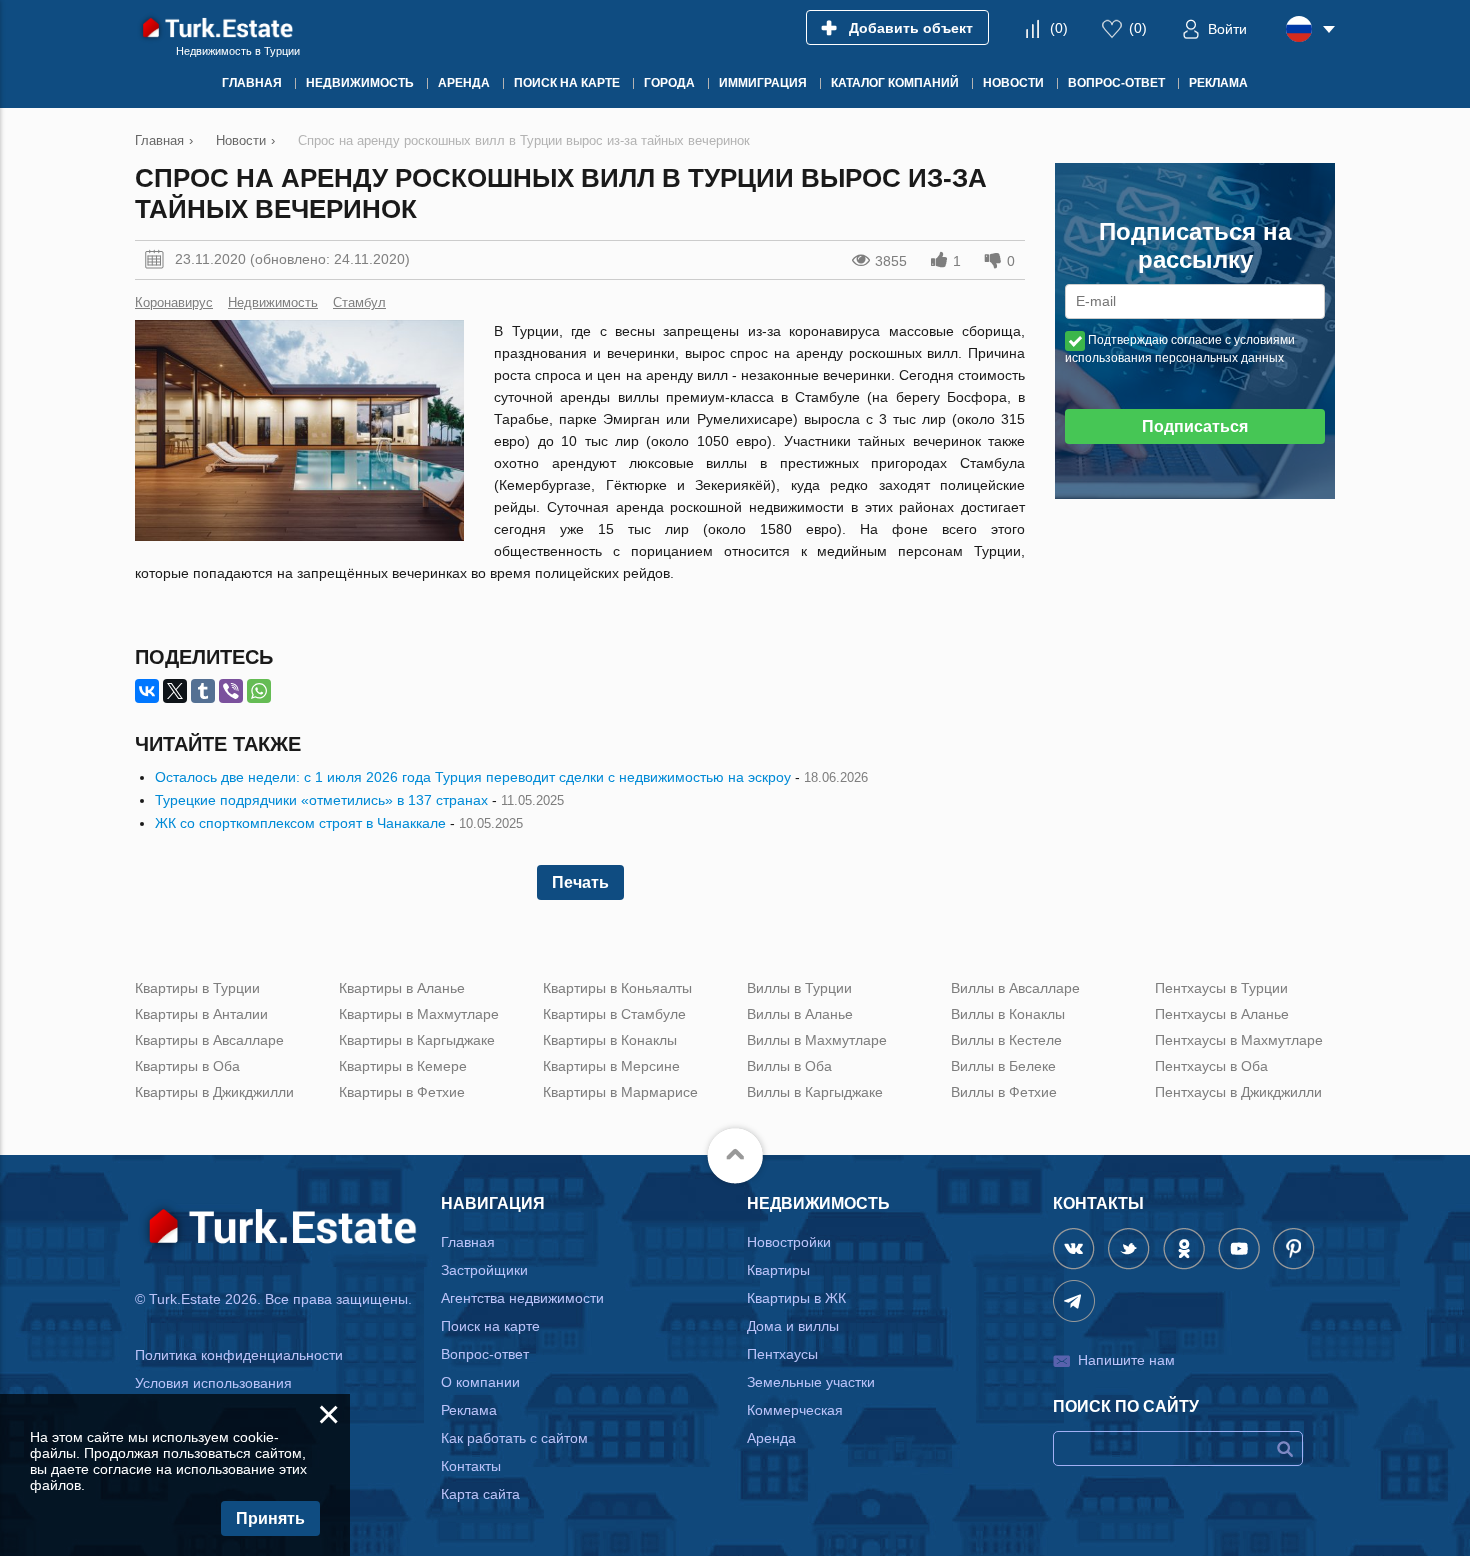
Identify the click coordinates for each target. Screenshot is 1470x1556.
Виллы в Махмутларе (817, 1040)
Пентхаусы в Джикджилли (1238, 1092)
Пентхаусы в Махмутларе (1239, 1040)
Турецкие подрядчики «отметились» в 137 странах (321, 800)
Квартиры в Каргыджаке (417, 1040)
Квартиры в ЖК (796, 1298)
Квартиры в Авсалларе (209, 1040)
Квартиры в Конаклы (610, 1040)
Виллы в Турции (799, 988)
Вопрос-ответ (485, 1354)
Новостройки (789, 1242)
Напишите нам (1126, 1360)
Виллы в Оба (789, 1066)
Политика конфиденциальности (239, 1355)
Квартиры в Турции (197, 988)
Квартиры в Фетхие (402, 1092)
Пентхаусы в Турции (1221, 988)
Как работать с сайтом (514, 1438)
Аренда (771, 1438)
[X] (175, 691)
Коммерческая (795, 1410)
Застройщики (484, 1270)
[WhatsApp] (259, 691)
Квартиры (778, 1270)
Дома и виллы (793, 1326)
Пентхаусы (782, 1354)
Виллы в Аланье (800, 1014)
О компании (480, 1382)
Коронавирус (174, 302)
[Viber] (231, 691)
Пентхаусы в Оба (1211, 1066)
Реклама (469, 1410)
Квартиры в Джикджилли (214, 1092)
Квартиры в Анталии (201, 1014)
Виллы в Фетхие (1004, 1092)
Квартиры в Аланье (402, 988)
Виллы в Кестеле (1006, 1040)
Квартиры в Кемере (403, 1066)
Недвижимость (273, 302)
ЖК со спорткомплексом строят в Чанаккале (300, 823)
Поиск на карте (490, 1326)
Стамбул (359, 302)
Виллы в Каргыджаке (815, 1092)
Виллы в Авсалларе (1015, 988)
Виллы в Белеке (1003, 1066)
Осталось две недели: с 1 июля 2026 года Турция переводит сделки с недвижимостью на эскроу (473, 777)
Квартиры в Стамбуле (614, 1014)
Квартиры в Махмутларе (419, 1014)
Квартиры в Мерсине (611, 1066)
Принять (270, 1518)
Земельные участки (811, 1382)
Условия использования (213, 1383)
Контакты (471, 1466)
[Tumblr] (203, 691)
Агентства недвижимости (522, 1298)
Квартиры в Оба (187, 1066)
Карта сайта (480, 1494)
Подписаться (1195, 426)
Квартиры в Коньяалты (617, 988)
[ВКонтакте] (147, 691)
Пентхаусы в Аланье (1222, 1014)
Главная (468, 1242)
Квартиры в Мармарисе (620, 1092)
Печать (580, 882)
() (1059, 28)
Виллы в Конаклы (1008, 1014)
